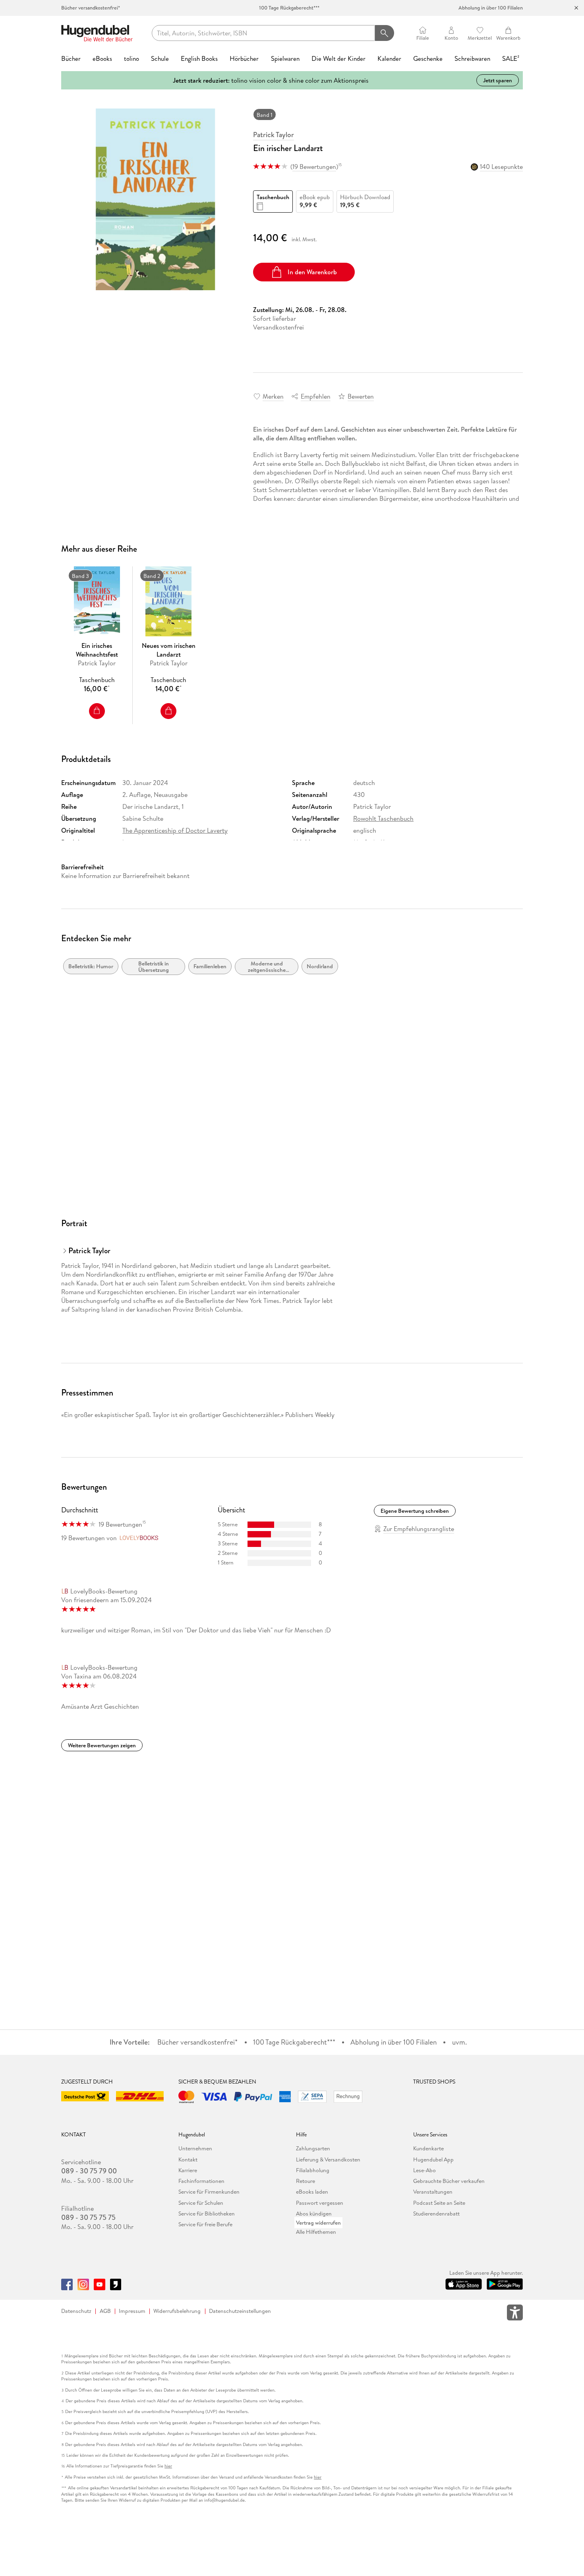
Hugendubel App (433, 2159)
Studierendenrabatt (436, 2214)
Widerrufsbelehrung (177, 2311)
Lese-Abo (424, 2170)
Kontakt (188, 2159)
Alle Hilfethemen (316, 2232)
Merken (273, 396)
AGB (105, 2311)
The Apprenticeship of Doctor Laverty (175, 830)
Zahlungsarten (313, 2148)
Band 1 (265, 115)
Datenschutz (76, 2311)
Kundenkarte (428, 2148)
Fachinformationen (201, 2181)
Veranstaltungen (433, 2192)
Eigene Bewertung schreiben (415, 1511)
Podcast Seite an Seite (439, 2203)
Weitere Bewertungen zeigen (102, 1745)
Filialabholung (313, 2170)
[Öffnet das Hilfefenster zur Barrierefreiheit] (515, 2314)
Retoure (306, 2181)
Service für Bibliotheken (207, 2214)
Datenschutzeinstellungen (240, 2311)
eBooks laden (312, 2192)
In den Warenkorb (312, 272)
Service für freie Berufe (205, 2224)
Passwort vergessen (320, 2203)
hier (168, 2466)
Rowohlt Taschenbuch (383, 818)
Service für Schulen (201, 2203)
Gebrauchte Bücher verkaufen (449, 2181)
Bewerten (361, 396)
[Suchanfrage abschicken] (384, 33)
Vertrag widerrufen (318, 2223)
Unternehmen (195, 2148)
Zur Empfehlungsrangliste (419, 1529)
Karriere (188, 2170)
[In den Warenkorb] (97, 711)
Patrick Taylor (274, 135)
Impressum (132, 2311)
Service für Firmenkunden (209, 2192)
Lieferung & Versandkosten (328, 2159)
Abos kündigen (314, 2214)
